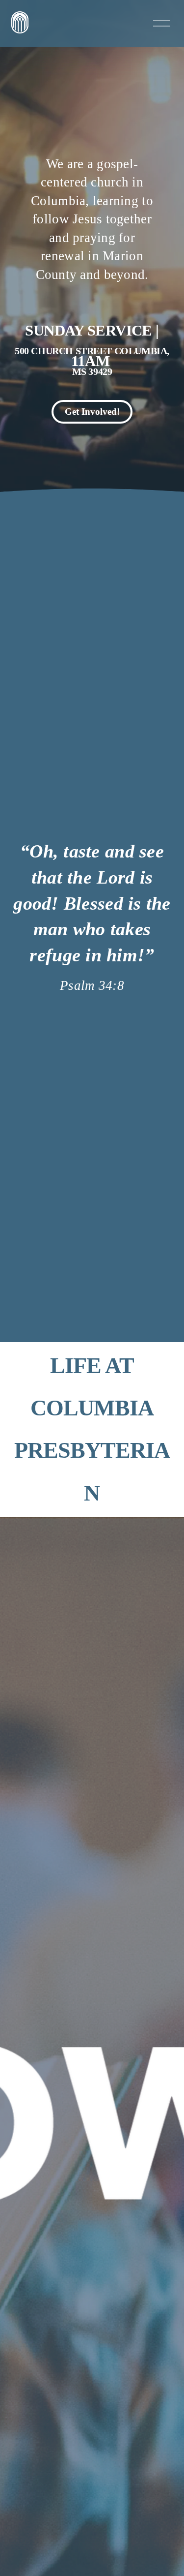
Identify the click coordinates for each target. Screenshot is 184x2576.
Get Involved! (92, 412)
